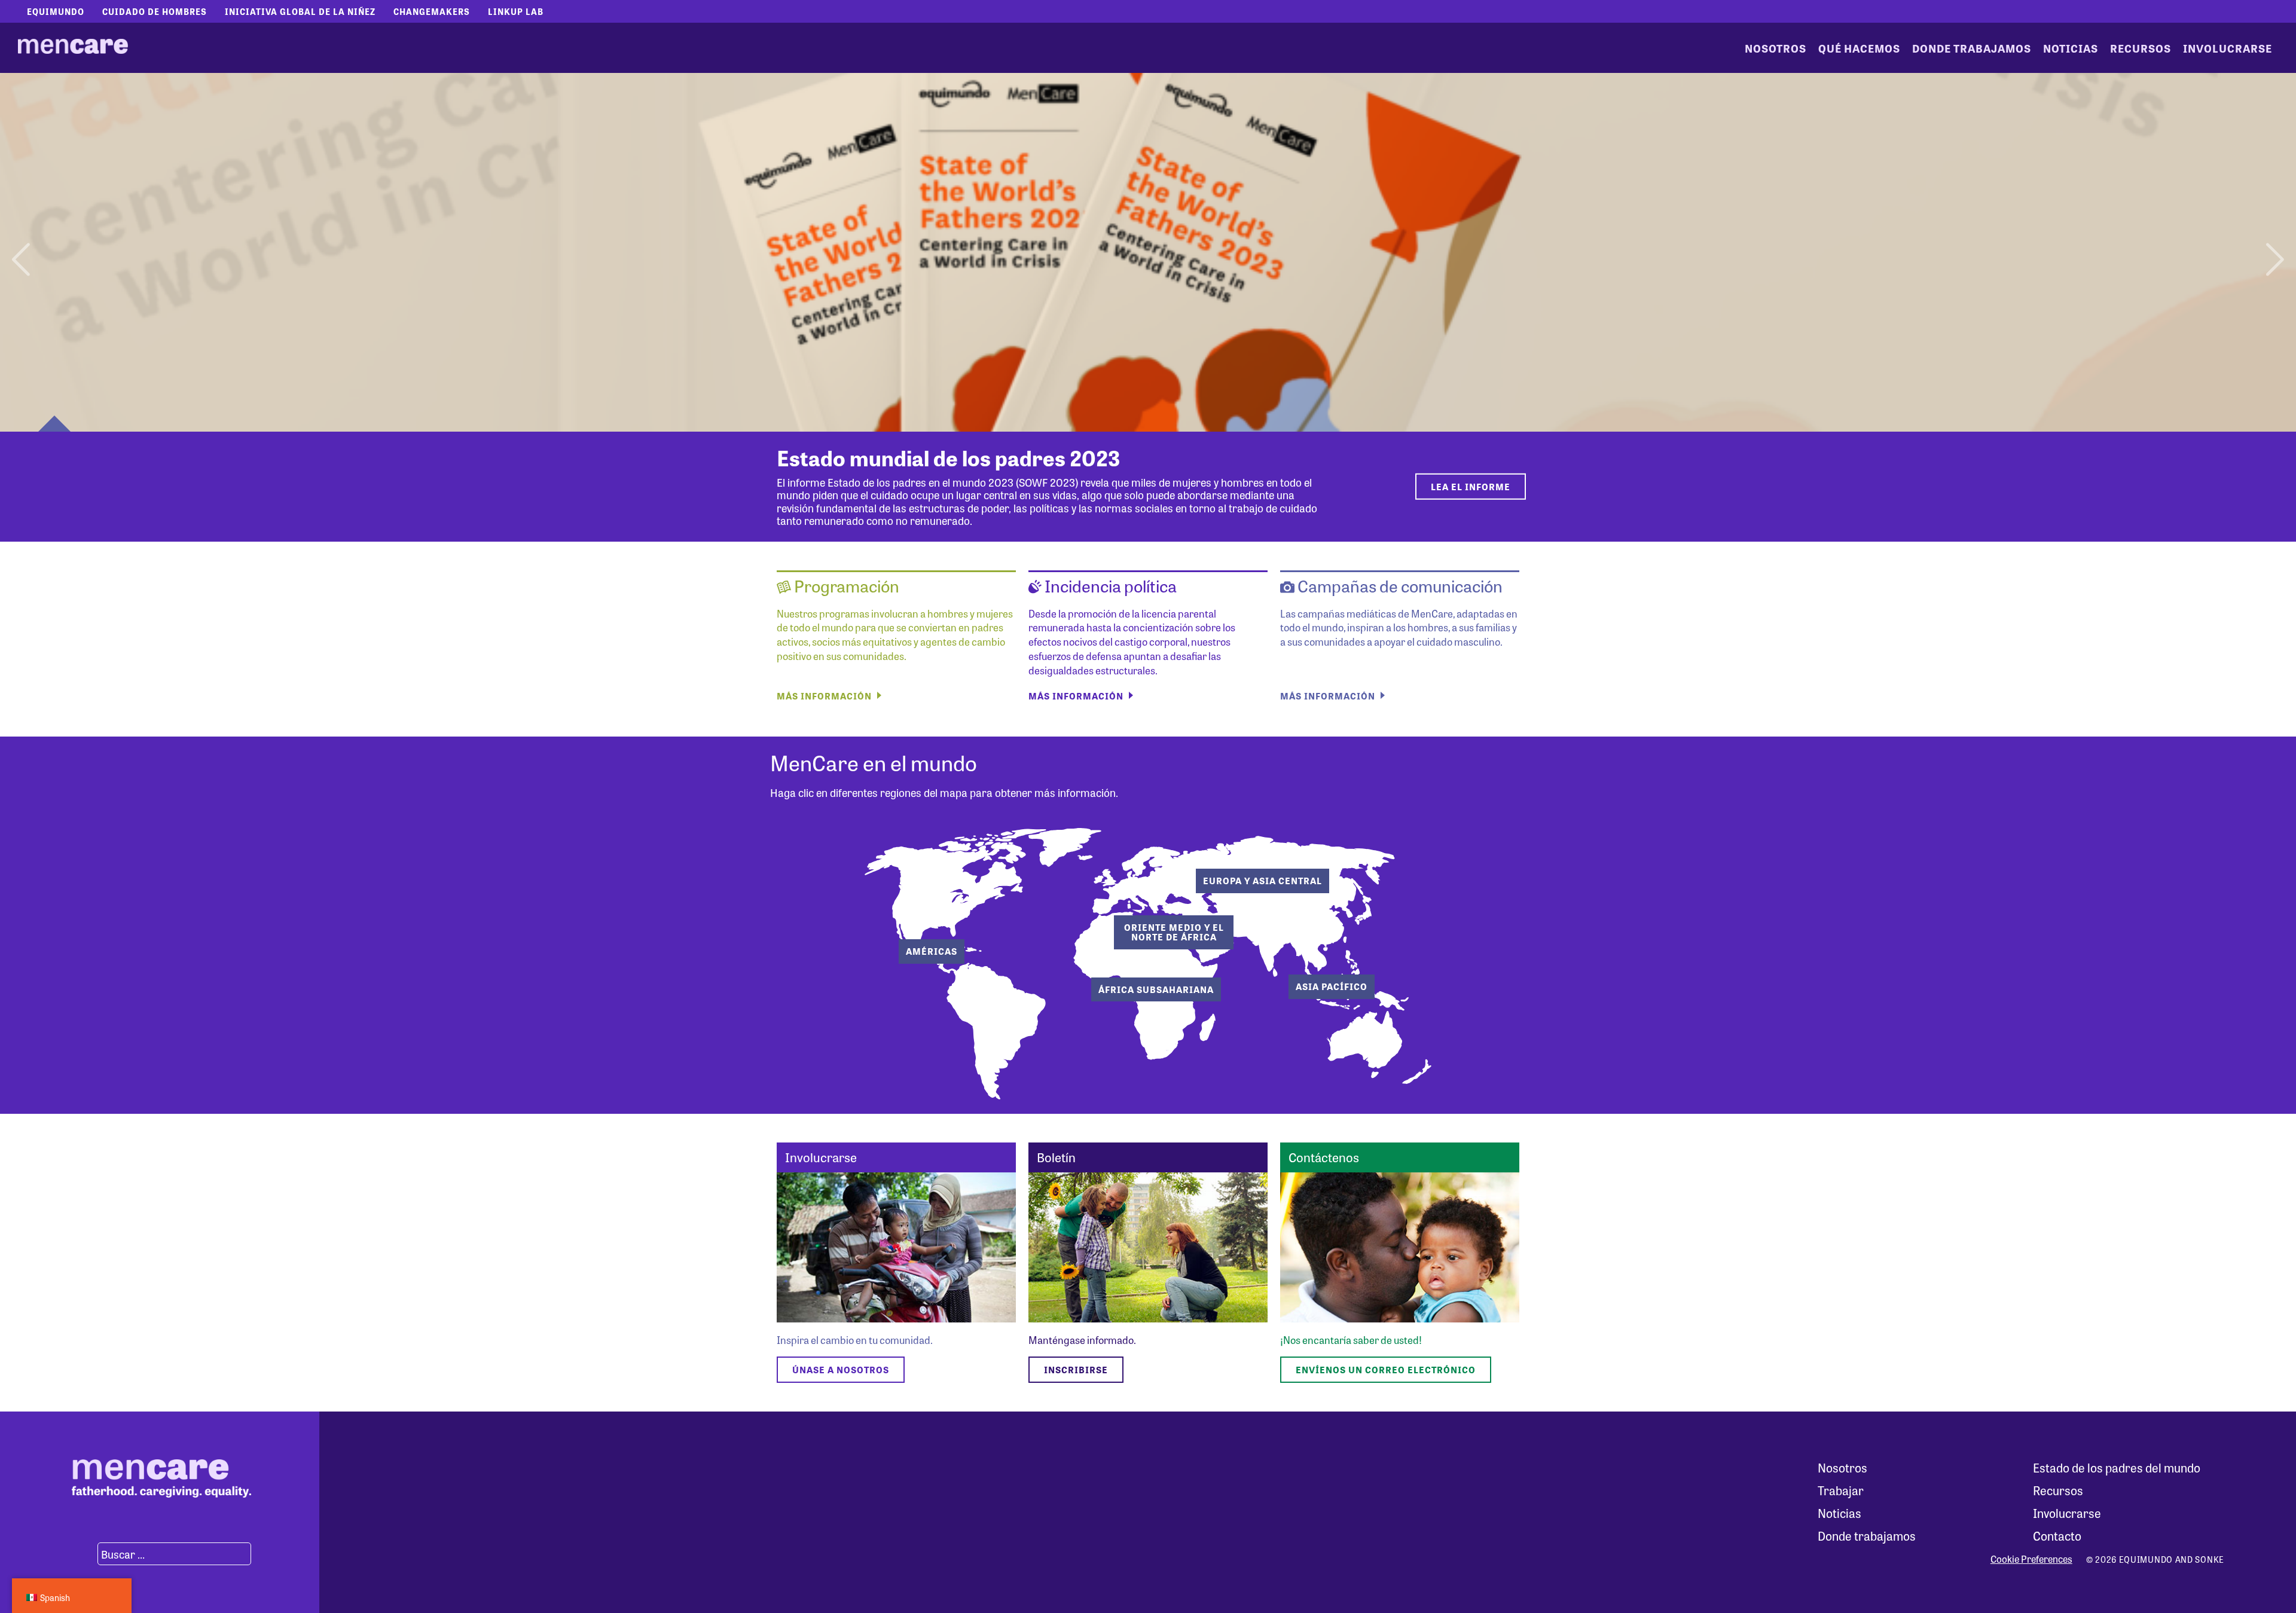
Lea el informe (1471, 487)
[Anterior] (22, 252)
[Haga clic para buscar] (83, 1554)
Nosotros (1776, 48)
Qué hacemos (1859, 48)
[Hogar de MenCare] (73, 48)
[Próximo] (2274, 252)
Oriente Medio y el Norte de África (1174, 932)
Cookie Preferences (2031, 1559)
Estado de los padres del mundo (2117, 1467)
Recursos (2141, 48)
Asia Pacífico (1332, 986)
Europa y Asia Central (1263, 881)
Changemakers (432, 11)
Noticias (2071, 48)
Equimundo (56, 11)
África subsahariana (1156, 989)
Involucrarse (2228, 48)
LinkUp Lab (516, 11)
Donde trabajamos (1972, 48)
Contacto (2057, 1536)
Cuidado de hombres (155, 11)
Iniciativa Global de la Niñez (300, 11)
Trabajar (1841, 1490)
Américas (932, 951)
